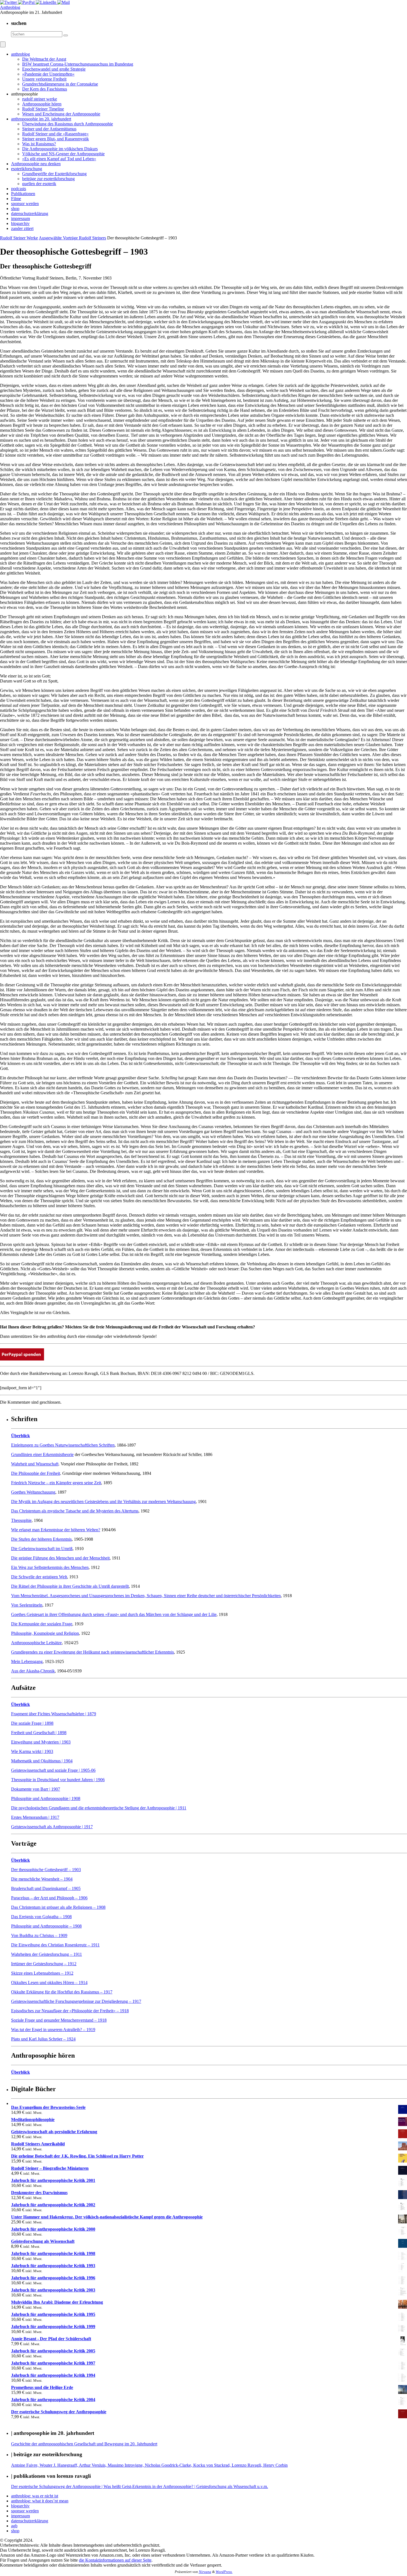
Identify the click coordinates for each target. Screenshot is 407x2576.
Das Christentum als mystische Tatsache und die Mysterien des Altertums (75, 1511)
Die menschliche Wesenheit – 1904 (42, 1879)
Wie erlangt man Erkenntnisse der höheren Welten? (56, 1530)
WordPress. (224, 2572)
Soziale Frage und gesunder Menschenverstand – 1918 (59, 2020)
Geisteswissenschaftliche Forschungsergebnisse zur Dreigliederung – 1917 (76, 2001)
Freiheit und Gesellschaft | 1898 (39, 1733)
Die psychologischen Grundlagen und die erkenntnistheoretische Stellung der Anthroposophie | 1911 (99, 1808)
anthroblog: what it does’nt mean (40, 2501)
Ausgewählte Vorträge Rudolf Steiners (72, 238)
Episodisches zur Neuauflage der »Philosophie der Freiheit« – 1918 (70, 2011)
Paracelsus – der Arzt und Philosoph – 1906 (49, 1898)
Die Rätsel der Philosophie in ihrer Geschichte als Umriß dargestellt (70, 1586)
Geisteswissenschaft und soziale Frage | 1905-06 (53, 1770)
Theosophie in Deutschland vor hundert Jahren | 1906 (58, 1780)
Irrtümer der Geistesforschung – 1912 (44, 1964)
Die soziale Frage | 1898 (32, 1723)
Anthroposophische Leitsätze (36, 1643)
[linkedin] (47, 2)
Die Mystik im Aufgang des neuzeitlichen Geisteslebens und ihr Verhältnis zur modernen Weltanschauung (103, 1502)
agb (14, 2526)
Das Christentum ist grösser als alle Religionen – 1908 (58, 1907)
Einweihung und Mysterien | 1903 (41, 1742)
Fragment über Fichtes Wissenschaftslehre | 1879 (54, 1714)
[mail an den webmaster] (64, 2)
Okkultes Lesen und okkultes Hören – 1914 (49, 1983)
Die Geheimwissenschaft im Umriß (42, 1549)
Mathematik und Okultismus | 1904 (42, 1761)
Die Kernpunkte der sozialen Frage (42, 1624)
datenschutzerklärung (30, 2521)
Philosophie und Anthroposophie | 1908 (46, 1798)
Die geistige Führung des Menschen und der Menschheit (60, 1558)
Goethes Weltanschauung (33, 1492)
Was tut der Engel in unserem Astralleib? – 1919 (53, 2030)
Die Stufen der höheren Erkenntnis (41, 1539)
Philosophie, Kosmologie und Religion (45, 1633)
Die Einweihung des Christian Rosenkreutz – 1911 (55, 1945)
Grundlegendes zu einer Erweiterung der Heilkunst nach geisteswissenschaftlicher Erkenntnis (92, 1652)
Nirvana (205, 2572)
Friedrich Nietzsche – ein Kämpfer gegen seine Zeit (56, 1483)
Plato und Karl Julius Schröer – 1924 (43, 2039)
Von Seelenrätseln (27, 1605)
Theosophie (21, 1520)
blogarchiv (20, 2506)
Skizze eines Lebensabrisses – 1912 (42, 1973)
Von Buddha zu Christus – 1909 (39, 1935)
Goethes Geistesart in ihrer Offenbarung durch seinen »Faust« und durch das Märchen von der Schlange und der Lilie (114, 1614)
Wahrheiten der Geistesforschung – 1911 (47, 1954)
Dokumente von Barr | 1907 (36, 1789)
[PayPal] (27, 2)
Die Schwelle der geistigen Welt (39, 1577)
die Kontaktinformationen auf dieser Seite (115, 2560)
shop (15, 2531)
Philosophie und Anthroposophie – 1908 (46, 1926)
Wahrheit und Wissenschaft (35, 1464)
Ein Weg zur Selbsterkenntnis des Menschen (50, 1567)
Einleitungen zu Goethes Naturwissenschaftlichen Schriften (63, 1445)
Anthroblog (10, 7)
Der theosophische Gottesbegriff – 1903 (46, 1870)
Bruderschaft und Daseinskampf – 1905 (46, 1888)
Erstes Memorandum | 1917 (35, 1817)
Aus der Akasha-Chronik (33, 1671)
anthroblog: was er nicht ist (35, 2496)
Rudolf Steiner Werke (19, 238)
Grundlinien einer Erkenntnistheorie (42, 1454)
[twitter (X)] (9, 2)
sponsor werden (25, 2511)
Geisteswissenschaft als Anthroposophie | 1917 (52, 1827)
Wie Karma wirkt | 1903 (32, 1751)
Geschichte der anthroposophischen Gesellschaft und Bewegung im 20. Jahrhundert (84, 2444)
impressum (20, 2516)
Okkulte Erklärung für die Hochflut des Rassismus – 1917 (62, 1992)
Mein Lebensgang (27, 1661)
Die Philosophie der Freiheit (36, 1473)
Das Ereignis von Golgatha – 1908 (41, 1917)
